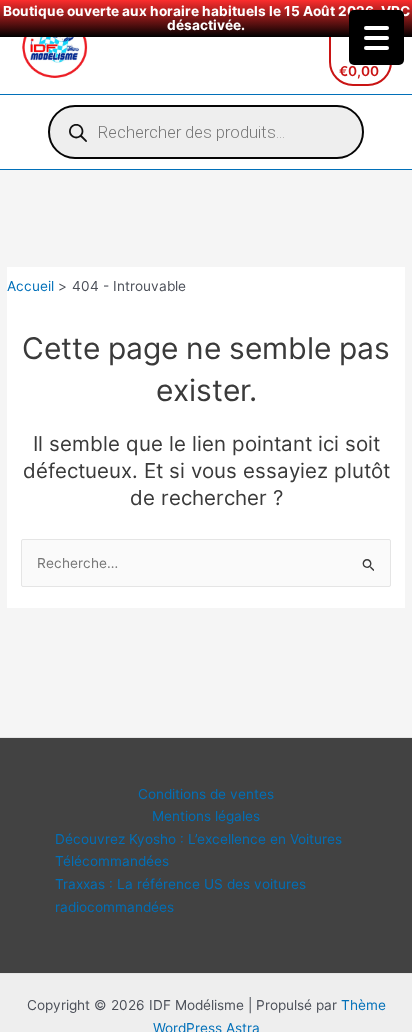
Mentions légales (206, 816)
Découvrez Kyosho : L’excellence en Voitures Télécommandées (198, 850)
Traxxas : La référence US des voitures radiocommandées (180, 895)
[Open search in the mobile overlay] (206, 132)
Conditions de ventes (206, 794)
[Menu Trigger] (376, 37)
